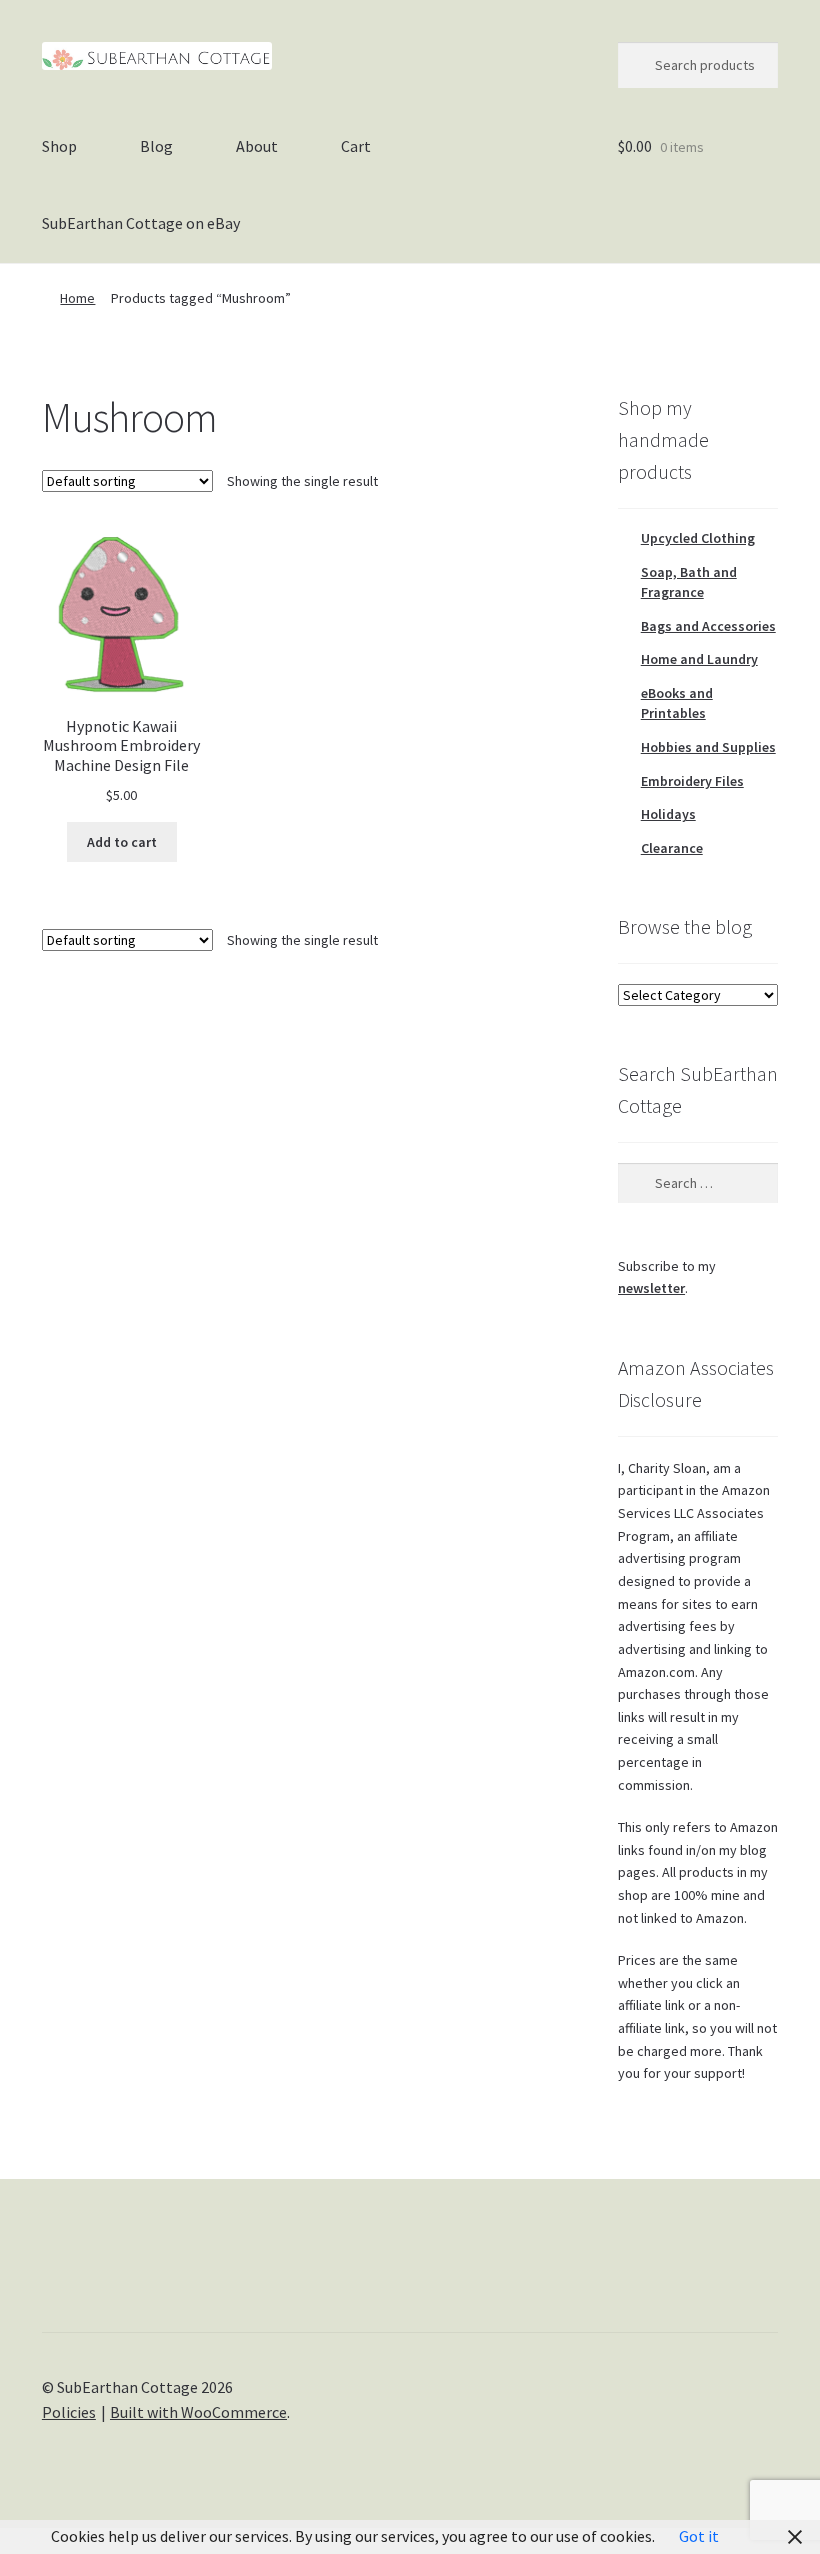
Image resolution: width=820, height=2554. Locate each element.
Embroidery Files (692, 781)
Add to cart (122, 842)
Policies (69, 2412)
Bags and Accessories (708, 626)
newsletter (651, 1288)
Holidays (668, 814)
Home (77, 298)
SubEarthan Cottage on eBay (141, 223)
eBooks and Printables (677, 703)
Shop (59, 146)
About (257, 146)
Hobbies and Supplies (708, 747)
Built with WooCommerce (198, 2412)
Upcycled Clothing (698, 538)
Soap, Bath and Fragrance (689, 582)
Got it (699, 2536)
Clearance (672, 848)
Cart (356, 146)
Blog (156, 146)
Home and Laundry (699, 659)
